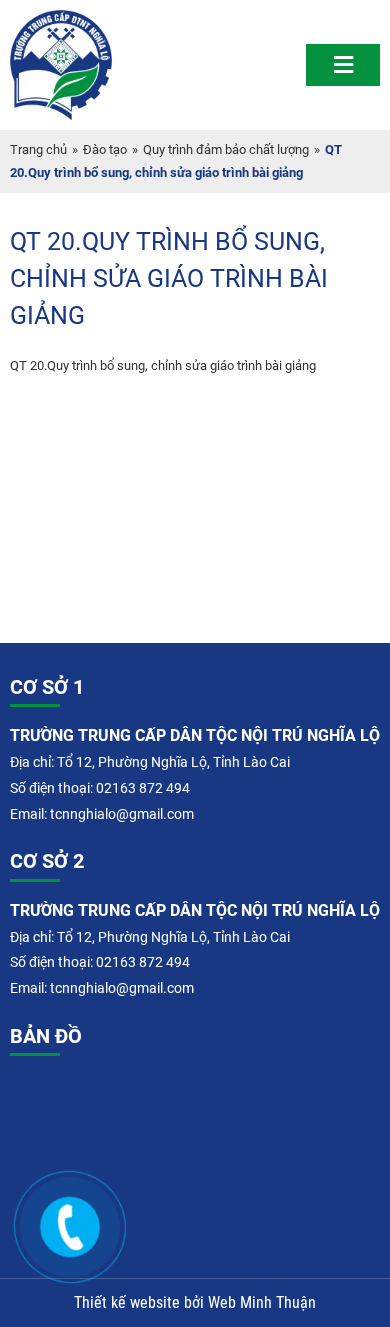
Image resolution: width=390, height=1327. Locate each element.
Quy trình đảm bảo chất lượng (226, 149)
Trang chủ (38, 149)
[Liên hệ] (79, 1224)
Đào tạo (105, 149)
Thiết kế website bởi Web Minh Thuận (195, 1303)
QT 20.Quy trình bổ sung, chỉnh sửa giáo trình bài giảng (163, 365)
